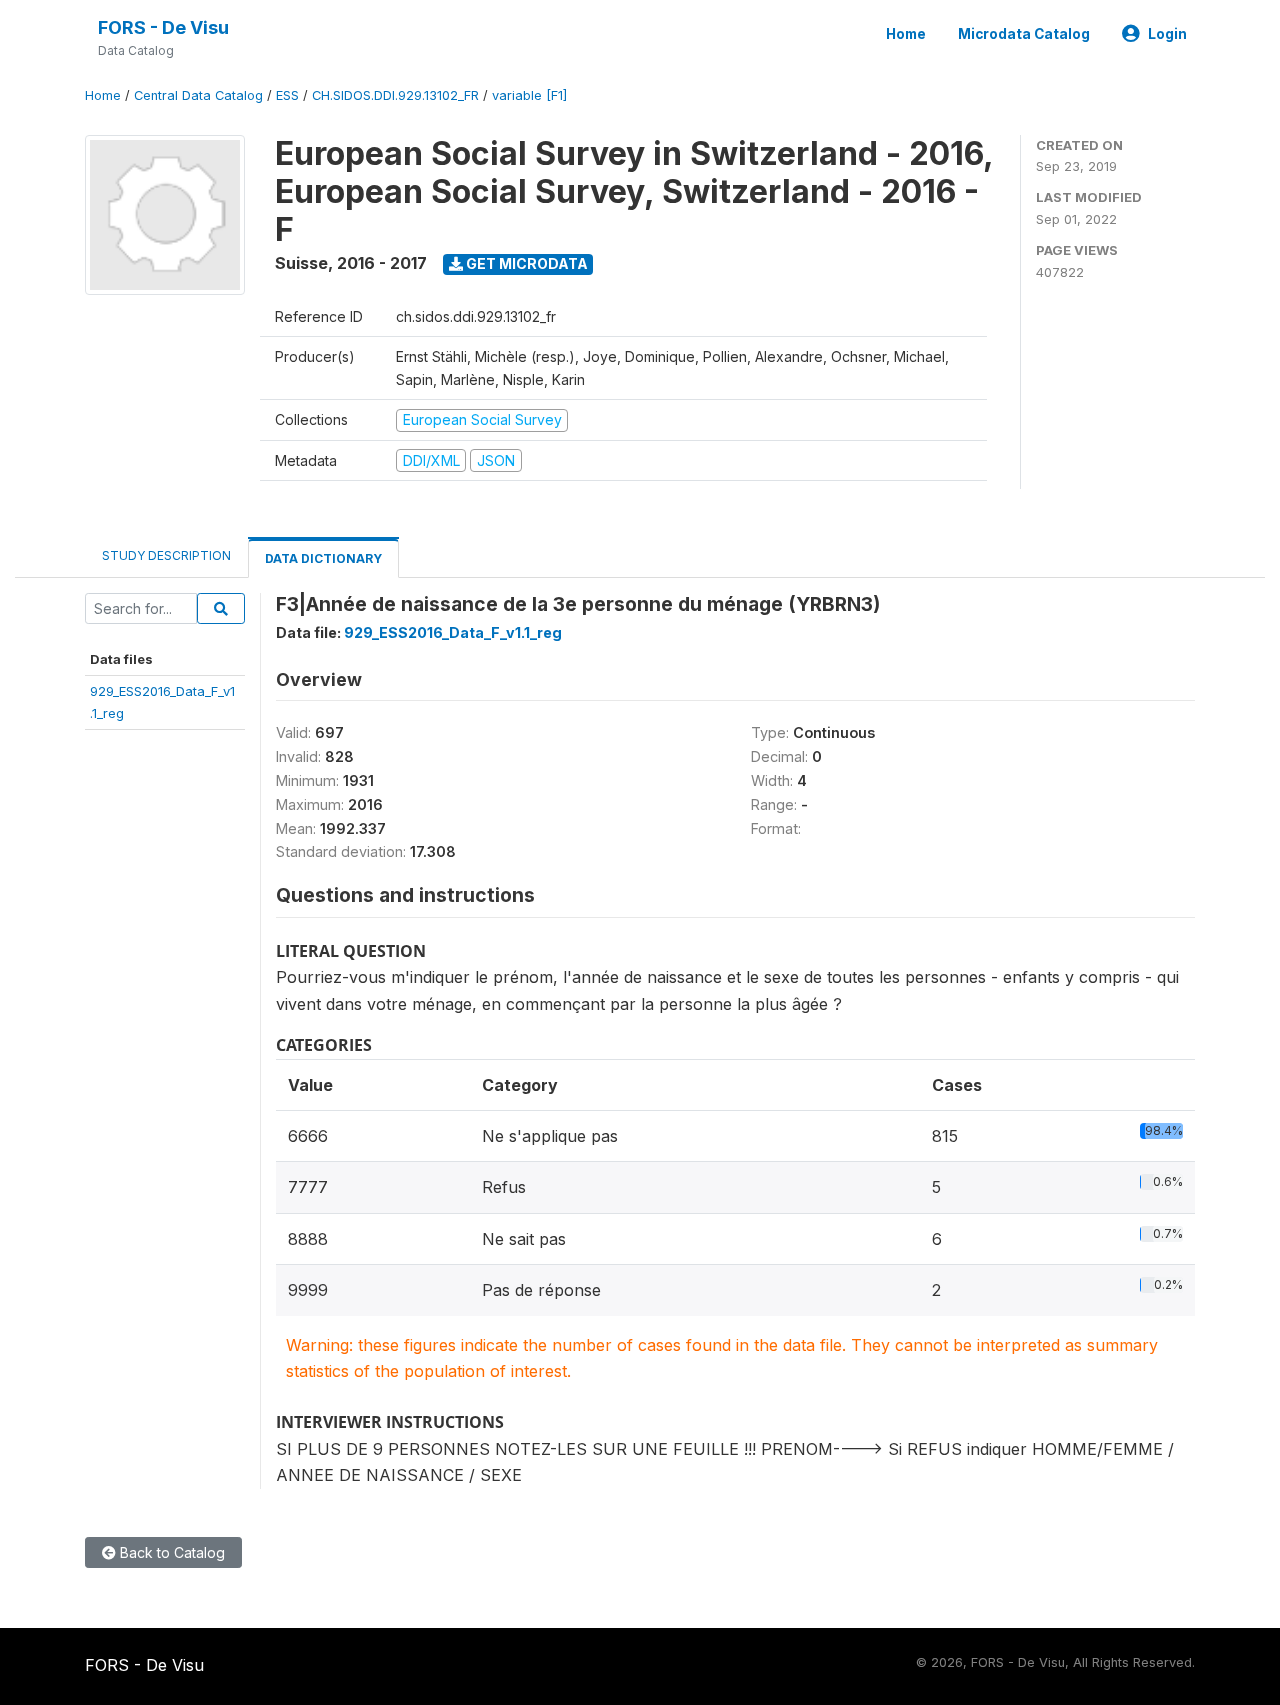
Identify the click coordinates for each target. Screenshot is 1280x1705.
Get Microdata (525, 263)
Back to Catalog (170, 1552)
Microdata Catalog (1024, 34)
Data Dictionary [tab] (323, 558)
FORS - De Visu (163, 27)
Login (1167, 34)
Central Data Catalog (198, 95)
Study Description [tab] (166, 555)
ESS (287, 95)
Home (906, 34)
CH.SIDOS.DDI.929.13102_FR (395, 95)
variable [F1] (529, 95)
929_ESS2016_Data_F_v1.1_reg (453, 632)
